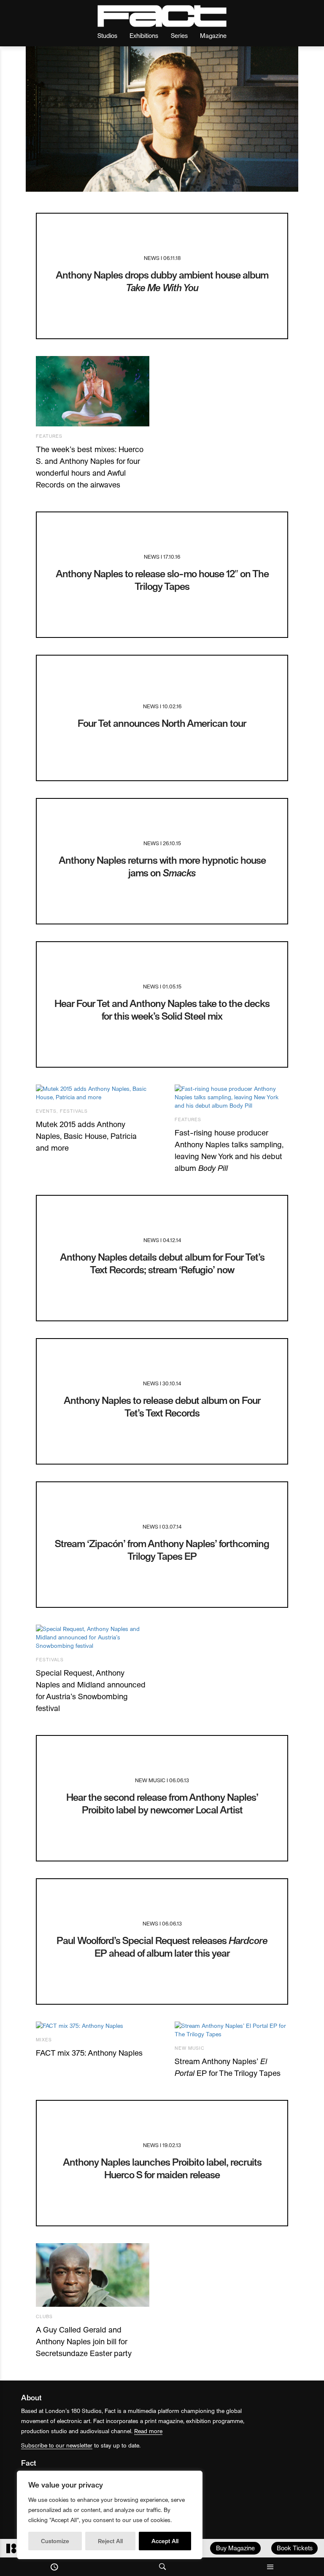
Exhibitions (144, 35)
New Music (150, 1780)
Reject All (110, 2541)
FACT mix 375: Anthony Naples (89, 2052)
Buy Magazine (235, 2548)
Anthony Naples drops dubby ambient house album (162, 281)
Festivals (74, 1111)
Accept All (165, 2541)
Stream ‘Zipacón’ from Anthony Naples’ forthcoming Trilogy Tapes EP (162, 1549)
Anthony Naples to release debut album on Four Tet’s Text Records (162, 1406)
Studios (107, 35)
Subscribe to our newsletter (57, 2445)
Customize (55, 2541)
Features (49, 436)
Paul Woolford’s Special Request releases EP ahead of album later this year (162, 1946)
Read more (148, 2431)
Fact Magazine (162, 16)
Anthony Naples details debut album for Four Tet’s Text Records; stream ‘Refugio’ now (162, 1263)
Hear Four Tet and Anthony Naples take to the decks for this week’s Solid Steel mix (162, 1009)
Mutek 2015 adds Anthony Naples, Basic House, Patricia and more (86, 1136)
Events (46, 1111)
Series (179, 35)
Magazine (213, 35)
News (152, 258)
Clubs (44, 2316)
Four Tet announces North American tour (162, 723)
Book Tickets (295, 2548)
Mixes (44, 2039)
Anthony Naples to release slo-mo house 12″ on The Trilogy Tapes (162, 580)
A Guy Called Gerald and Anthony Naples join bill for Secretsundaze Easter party (84, 2341)
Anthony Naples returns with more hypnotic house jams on (162, 866)
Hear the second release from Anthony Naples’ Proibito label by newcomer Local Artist (162, 1803)
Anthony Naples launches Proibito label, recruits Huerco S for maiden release (162, 2168)
